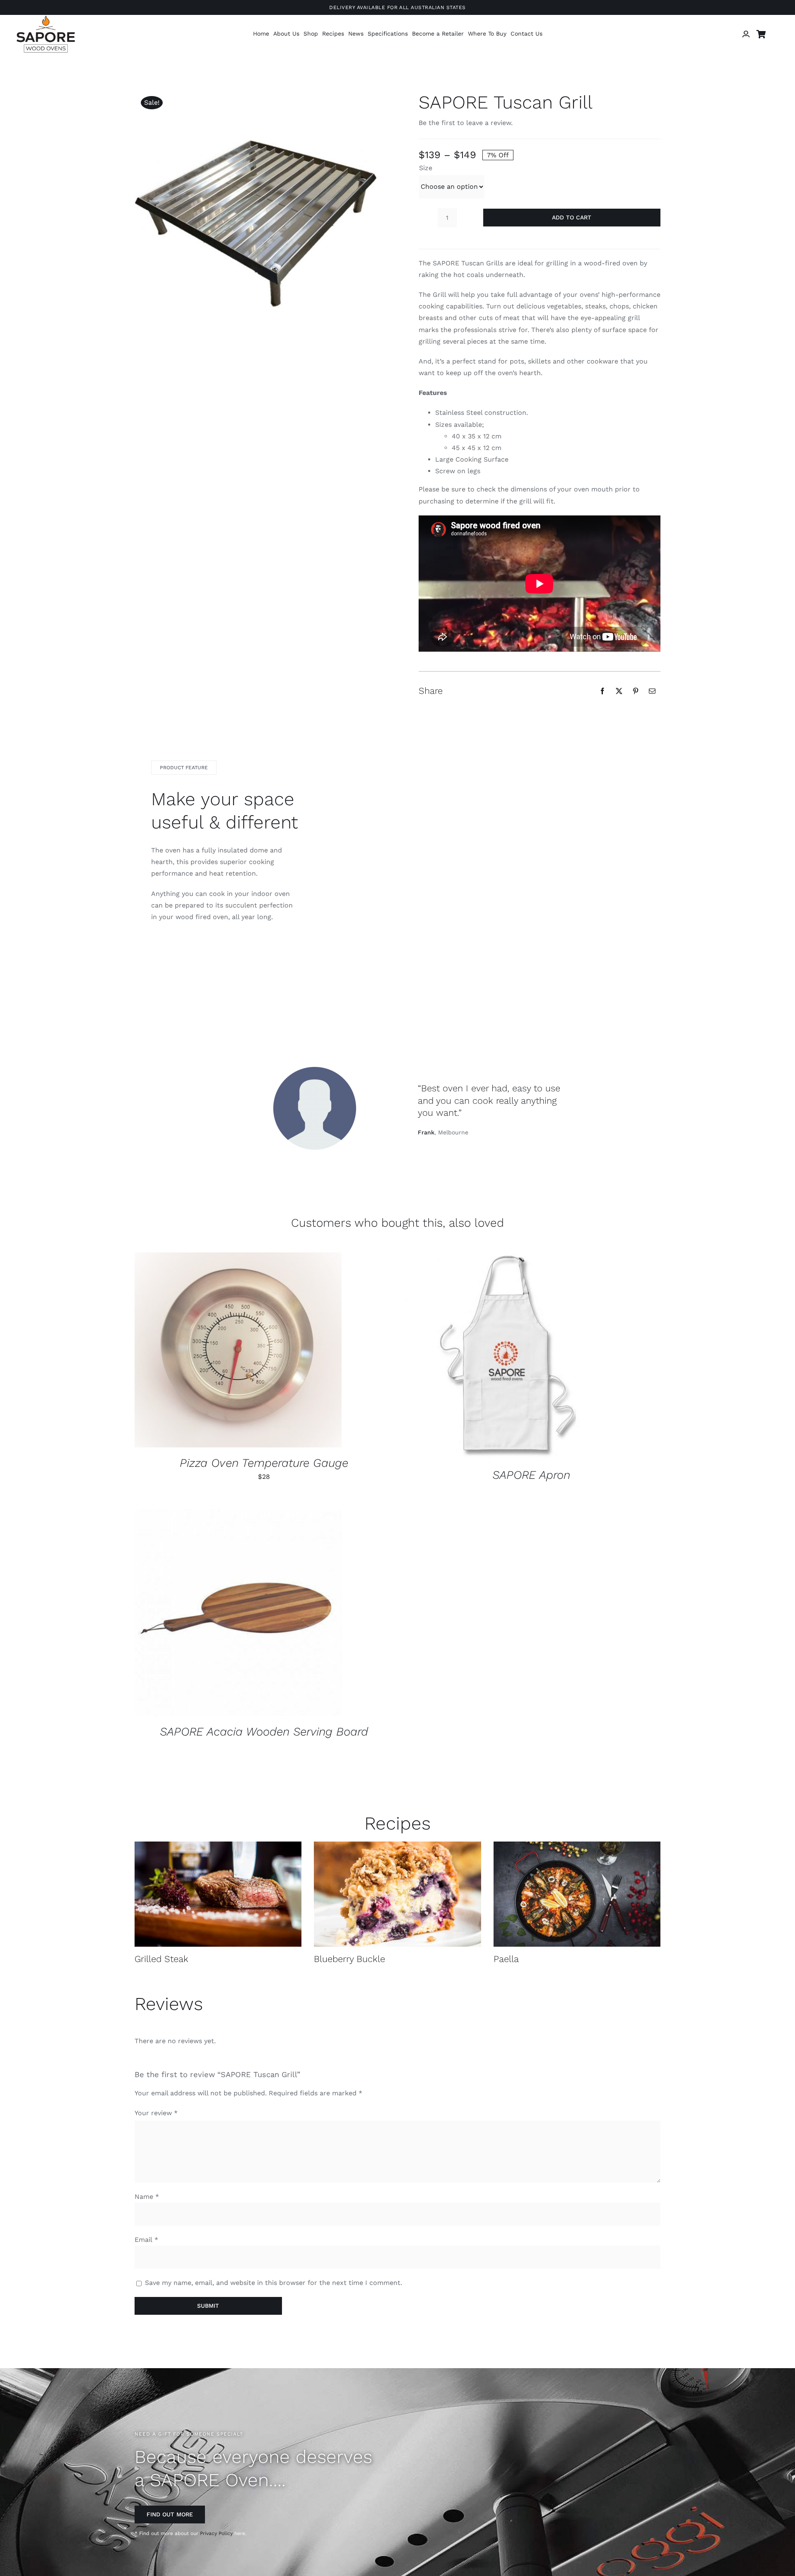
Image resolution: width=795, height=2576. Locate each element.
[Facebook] (602, 691)
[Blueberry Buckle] (397, 1894)
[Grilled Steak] (218, 1894)
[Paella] (577, 1894)
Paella (506, 1959)
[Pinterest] (636, 691)
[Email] (652, 691)
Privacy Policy (216, 2533)
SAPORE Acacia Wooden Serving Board (264, 1732)
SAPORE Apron (531, 1475)
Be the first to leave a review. (466, 123)
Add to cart (572, 217)
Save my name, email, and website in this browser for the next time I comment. (273, 2283)
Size (426, 168)
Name (147, 2197)
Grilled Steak (161, 1959)
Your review (156, 2113)
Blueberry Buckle (349, 1959)
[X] (619, 691)
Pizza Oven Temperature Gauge (264, 1463)
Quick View (265, 1351)
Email (146, 2240)
